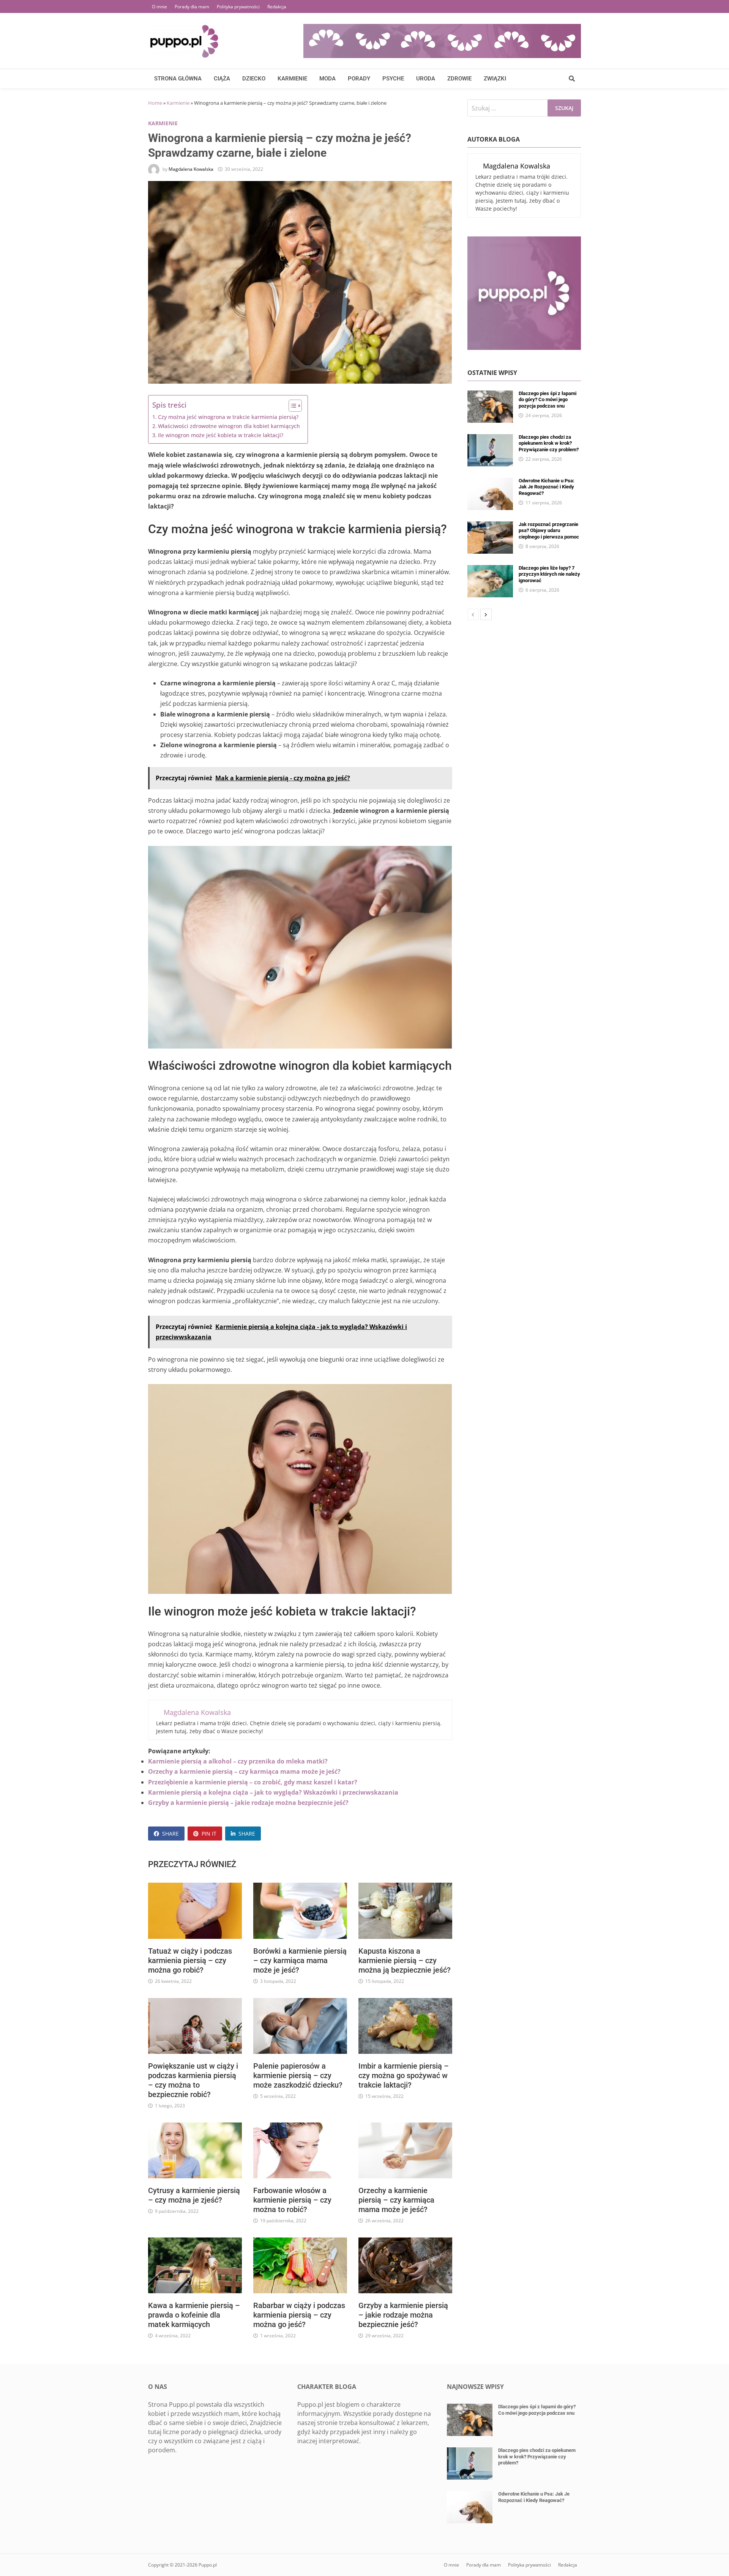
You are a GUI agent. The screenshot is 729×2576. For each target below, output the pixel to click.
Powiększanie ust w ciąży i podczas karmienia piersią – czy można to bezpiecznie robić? (193, 2080)
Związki (495, 79)
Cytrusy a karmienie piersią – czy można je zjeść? (194, 2195)
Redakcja (277, 7)
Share (170, 1834)
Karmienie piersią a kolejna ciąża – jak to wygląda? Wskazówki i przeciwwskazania (273, 1792)
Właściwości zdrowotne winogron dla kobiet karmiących (229, 426)
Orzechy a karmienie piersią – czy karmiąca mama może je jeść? (244, 1771)
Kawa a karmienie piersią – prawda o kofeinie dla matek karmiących (194, 2315)
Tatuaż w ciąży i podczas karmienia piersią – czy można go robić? (190, 1960)
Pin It (209, 1834)
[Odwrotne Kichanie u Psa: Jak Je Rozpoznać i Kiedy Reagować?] (490, 482)
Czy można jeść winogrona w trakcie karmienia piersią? (228, 417)
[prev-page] (473, 614)
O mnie (159, 7)
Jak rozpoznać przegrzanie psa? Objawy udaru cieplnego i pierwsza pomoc (549, 531)
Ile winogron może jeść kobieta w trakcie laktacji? (221, 435)
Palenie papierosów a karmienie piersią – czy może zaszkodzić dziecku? (298, 2075)
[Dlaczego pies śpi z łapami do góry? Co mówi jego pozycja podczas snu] (490, 395)
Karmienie (292, 79)
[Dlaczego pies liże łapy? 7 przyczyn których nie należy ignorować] (490, 570)
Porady (359, 79)
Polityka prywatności (238, 7)
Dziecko (254, 79)
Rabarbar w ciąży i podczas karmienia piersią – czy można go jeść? (299, 2315)
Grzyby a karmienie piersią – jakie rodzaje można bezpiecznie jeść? (248, 1803)
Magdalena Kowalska (191, 169)
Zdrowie (459, 79)
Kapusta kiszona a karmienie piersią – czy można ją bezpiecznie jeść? (405, 1960)
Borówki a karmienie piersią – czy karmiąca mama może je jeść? (300, 1960)
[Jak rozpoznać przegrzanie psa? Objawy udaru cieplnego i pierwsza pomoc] (490, 526)
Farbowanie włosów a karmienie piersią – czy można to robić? (292, 2200)
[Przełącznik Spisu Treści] (291, 406)
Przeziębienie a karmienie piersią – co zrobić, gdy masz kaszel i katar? (253, 1782)
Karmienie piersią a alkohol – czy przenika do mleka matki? (238, 1761)
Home (155, 103)
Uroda (426, 79)
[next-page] (486, 614)
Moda (327, 79)
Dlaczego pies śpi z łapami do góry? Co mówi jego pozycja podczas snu (548, 400)
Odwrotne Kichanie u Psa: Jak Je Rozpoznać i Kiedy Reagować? (547, 487)
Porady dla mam (192, 7)
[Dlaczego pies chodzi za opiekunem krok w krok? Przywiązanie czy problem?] (490, 439)
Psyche (393, 79)
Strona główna (178, 79)
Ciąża (222, 79)
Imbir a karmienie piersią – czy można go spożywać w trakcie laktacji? (404, 2075)
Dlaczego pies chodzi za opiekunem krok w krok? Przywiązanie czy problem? (549, 443)
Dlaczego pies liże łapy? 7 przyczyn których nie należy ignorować (549, 574)
